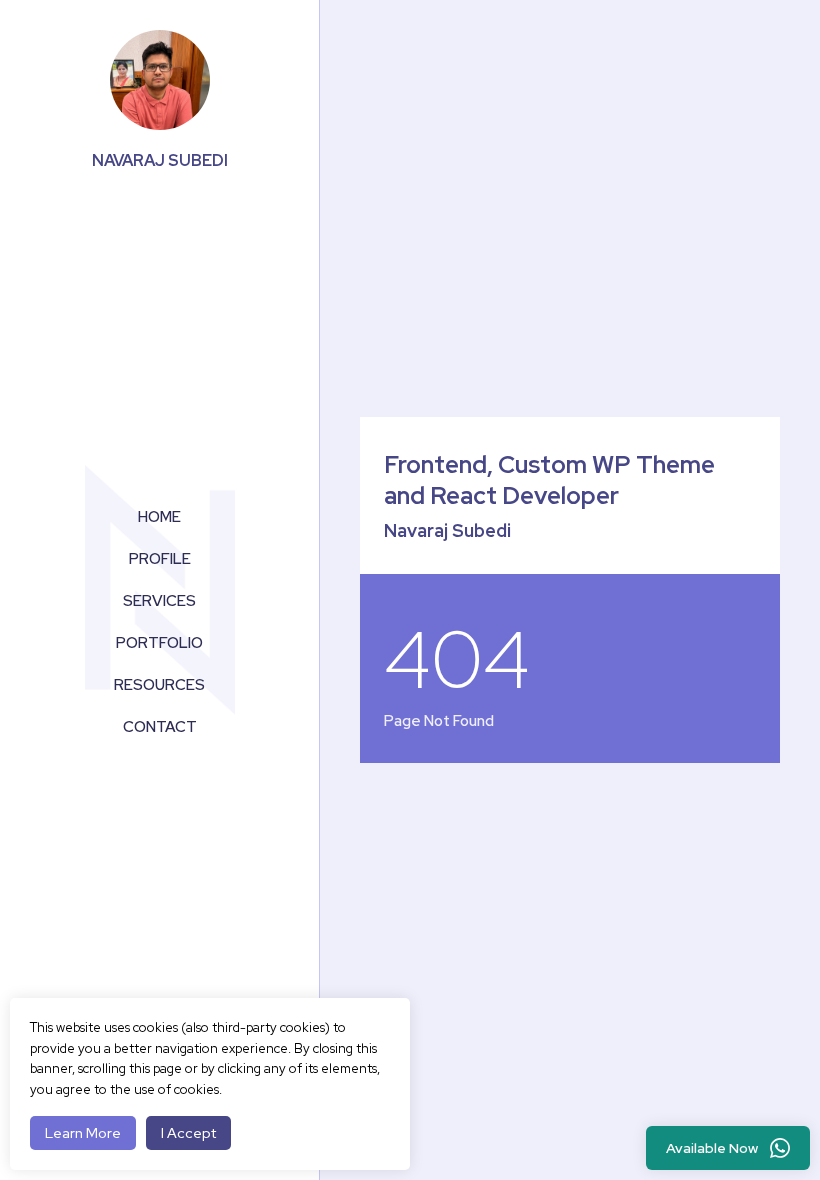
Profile (160, 559)
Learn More (83, 1133)
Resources (159, 685)
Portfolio (159, 643)
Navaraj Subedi (160, 160)
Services (159, 601)
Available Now (712, 1148)
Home (159, 517)
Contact (160, 727)
